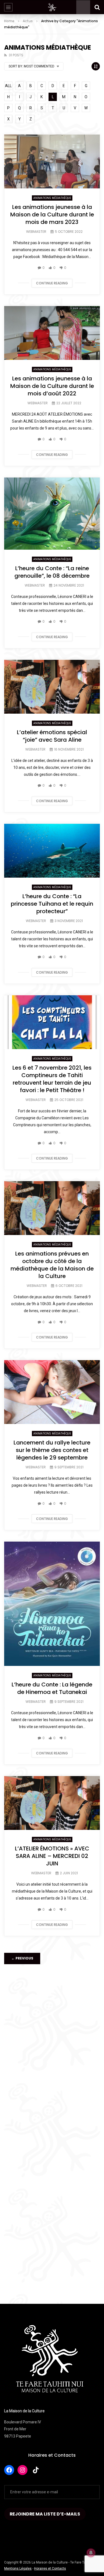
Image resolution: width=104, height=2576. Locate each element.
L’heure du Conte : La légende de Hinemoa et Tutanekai (52, 1688)
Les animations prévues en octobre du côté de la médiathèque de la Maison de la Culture (52, 1265)
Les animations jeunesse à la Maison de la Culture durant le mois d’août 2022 (52, 386)
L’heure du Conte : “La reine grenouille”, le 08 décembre (52, 572)
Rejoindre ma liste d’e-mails (45, 2514)
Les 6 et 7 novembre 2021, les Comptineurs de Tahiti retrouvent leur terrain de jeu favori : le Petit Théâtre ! (52, 1079)
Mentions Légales (18, 2569)
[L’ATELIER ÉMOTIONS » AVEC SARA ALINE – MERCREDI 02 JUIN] (52, 1803)
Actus (28, 21)
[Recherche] (97, 7)
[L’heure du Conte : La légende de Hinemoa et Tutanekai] (52, 1604)
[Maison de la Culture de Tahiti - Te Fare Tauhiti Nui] (52, 7)
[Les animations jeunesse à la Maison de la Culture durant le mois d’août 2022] (52, 333)
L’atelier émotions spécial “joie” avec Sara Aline (52, 736)
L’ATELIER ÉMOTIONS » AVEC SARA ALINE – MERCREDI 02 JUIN (52, 1856)
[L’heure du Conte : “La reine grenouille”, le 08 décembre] (52, 514)
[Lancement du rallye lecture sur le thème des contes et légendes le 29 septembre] (52, 1392)
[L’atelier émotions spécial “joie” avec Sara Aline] (52, 687)
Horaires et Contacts (52, 2455)
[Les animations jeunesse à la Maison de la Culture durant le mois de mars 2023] (52, 161)
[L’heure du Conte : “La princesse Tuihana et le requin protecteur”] (52, 851)
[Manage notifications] (91, 2553)
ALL (8, 86)
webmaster (36, 232)
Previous (22, 1958)
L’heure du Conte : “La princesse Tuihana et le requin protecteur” (52, 904)
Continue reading (52, 283)
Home (9, 21)
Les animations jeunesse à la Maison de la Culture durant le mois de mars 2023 (52, 214)
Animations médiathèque (52, 198)
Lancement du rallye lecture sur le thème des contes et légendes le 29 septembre (52, 1450)
